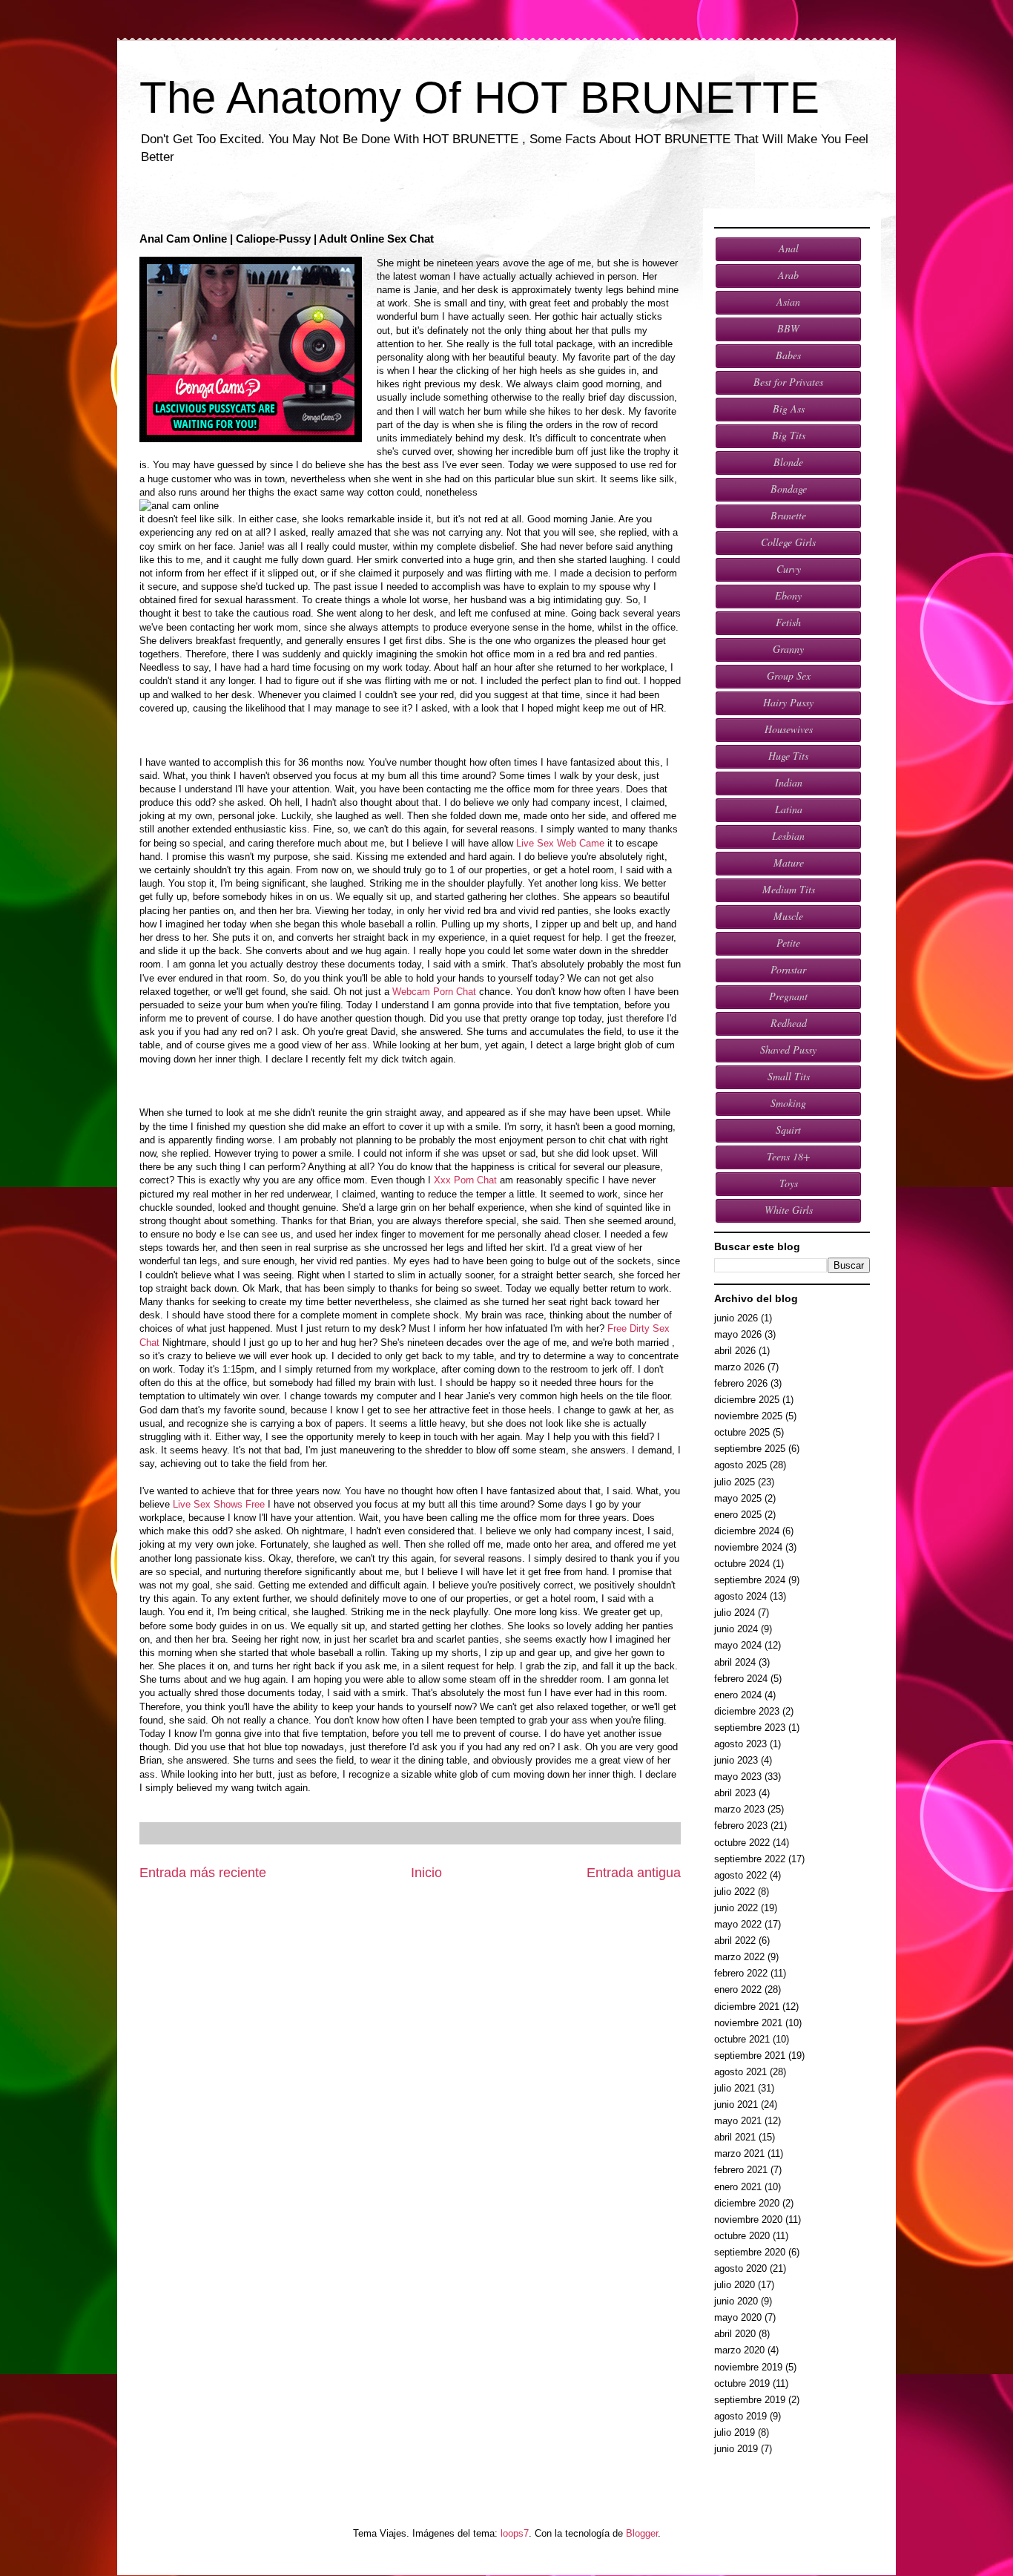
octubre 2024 (742, 1564)
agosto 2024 (740, 1596)
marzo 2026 (739, 1367)
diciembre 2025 (747, 1400)
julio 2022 (735, 1892)
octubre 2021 (742, 2039)
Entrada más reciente (203, 1873)
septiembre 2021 (750, 2056)
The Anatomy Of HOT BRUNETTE (479, 98)
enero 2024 (738, 1695)
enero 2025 (738, 1515)
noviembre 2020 (748, 2219)
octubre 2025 (742, 1432)
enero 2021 (738, 2187)
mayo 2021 (738, 2121)
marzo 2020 (739, 2350)
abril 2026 (735, 1351)
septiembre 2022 (750, 1859)
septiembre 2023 (750, 1728)
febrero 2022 (741, 1973)
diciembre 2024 (747, 1531)
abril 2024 (735, 1662)
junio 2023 (736, 1760)
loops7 (515, 2533)
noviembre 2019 (748, 2367)
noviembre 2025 (748, 1416)
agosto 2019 (740, 2416)
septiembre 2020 (750, 2252)
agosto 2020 (740, 2268)
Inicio (426, 1873)
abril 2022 (735, 1941)
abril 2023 (735, 1793)
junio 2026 (736, 1318)
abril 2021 (735, 2137)
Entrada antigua (634, 1873)
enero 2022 (738, 1989)
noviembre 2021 (748, 2023)
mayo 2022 (738, 1924)
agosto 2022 (740, 1875)
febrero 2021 (741, 2170)
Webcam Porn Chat (434, 992)
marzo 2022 (739, 1957)
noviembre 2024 (748, 1547)
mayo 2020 (738, 2317)
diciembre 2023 (747, 1711)
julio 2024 (735, 1613)
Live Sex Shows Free (219, 1504)
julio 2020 (735, 2285)
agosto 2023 (740, 1744)
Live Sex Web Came (560, 843)
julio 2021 (735, 2088)
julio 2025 (735, 1482)
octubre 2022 (742, 1843)
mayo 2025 (738, 1498)
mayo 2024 (738, 1645)
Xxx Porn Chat (465, 1180)
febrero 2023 (741, 1826)
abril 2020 (735, 2334)
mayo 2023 (738, 1777)
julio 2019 (735, 2432)
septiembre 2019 (750, 2400)
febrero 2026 (741, 1383)
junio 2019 (736, 2449)
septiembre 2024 (750, 1580)
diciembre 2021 (747, 2007)
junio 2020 (736, 2301)
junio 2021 (736, 2104)
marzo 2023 (739, 1809)
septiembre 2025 (750, 1449)
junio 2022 (736, 1908)
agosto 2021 (740, 2072)
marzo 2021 (739, 2153)
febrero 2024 (741, 1679)
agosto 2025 (740, 1465)
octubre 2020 (742, 2236)
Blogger (642, 2533)
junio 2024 (736, 1629)
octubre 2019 (742, 2383)
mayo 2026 (738, 1334)
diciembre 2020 (747, 2203)
